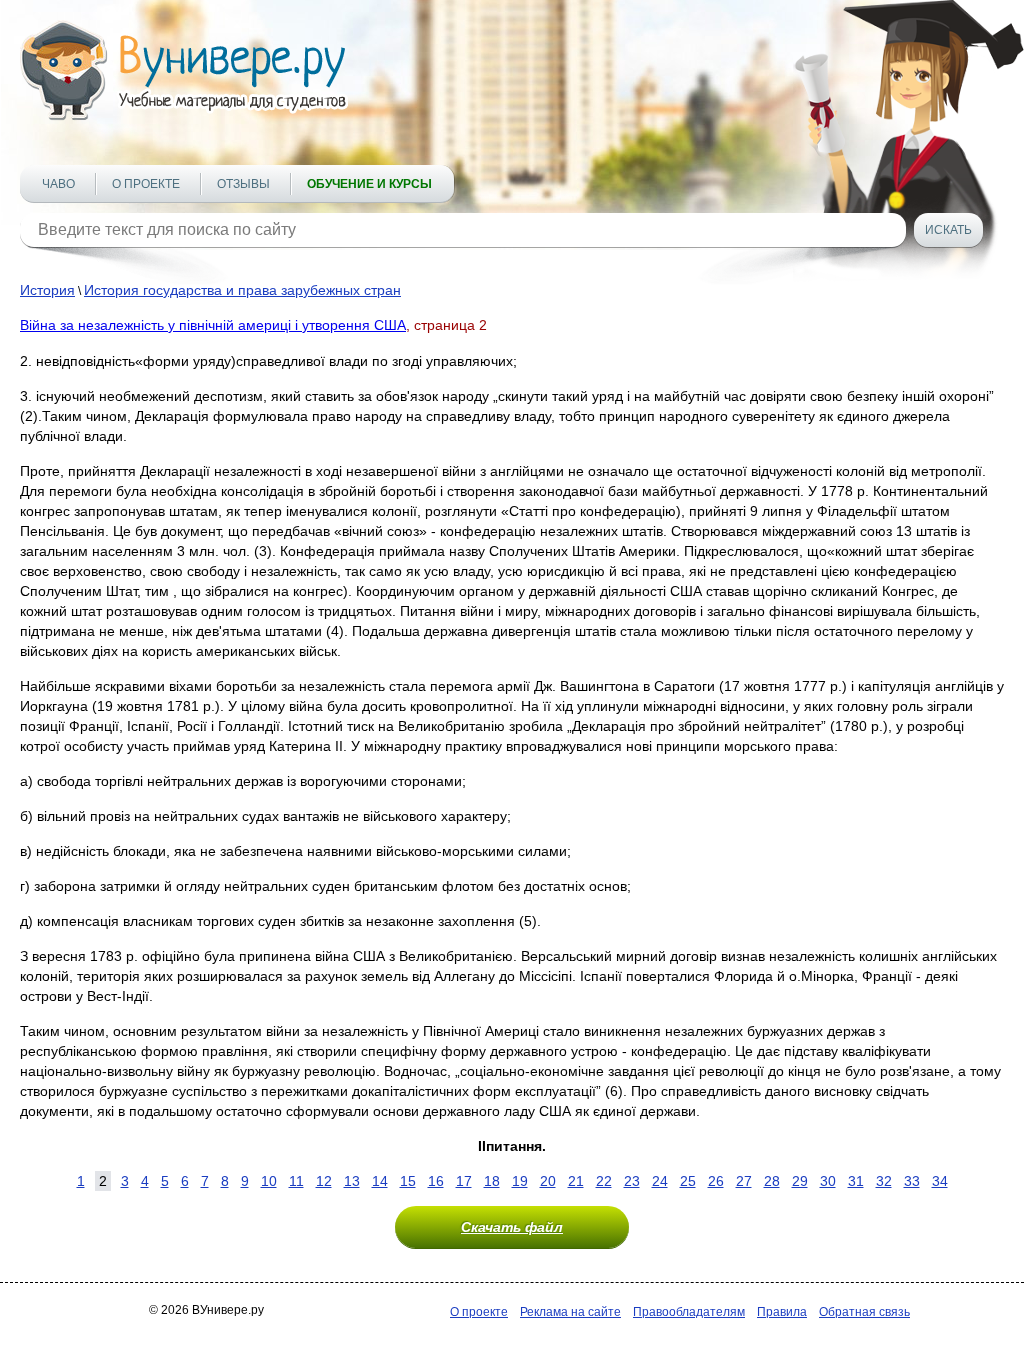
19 (520, 1181)
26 (716, 1181)
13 (352, 1181)
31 (856, 1181)
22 (604, 1181)
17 (464, 1181)
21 (576, 1181)
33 (912, 1181)
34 (940, 1181)
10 (269, 1181)
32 (884, 1181)
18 (492, 1181)
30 (828, 1181)
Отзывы (243, 184)
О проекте (146, 184)
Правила (782, 1312)
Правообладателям (689, 1312)
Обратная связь (864, 1312)
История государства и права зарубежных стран (242, 290)
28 (772, 1181)
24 (660, 1181)
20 (548, 1181)
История (47, 290)
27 (744, 1181)
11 (296, 1181)
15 (408, 1181)
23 (632, 1181)
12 (324, 1181)
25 (688, 1181)
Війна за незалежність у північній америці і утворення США (213, 325)
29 (800, 1181)
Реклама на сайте (570, 1312)
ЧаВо (58, 184)
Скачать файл (512, 1227)
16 (436, 1181)
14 (380, 1181)
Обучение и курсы (369, 184)
